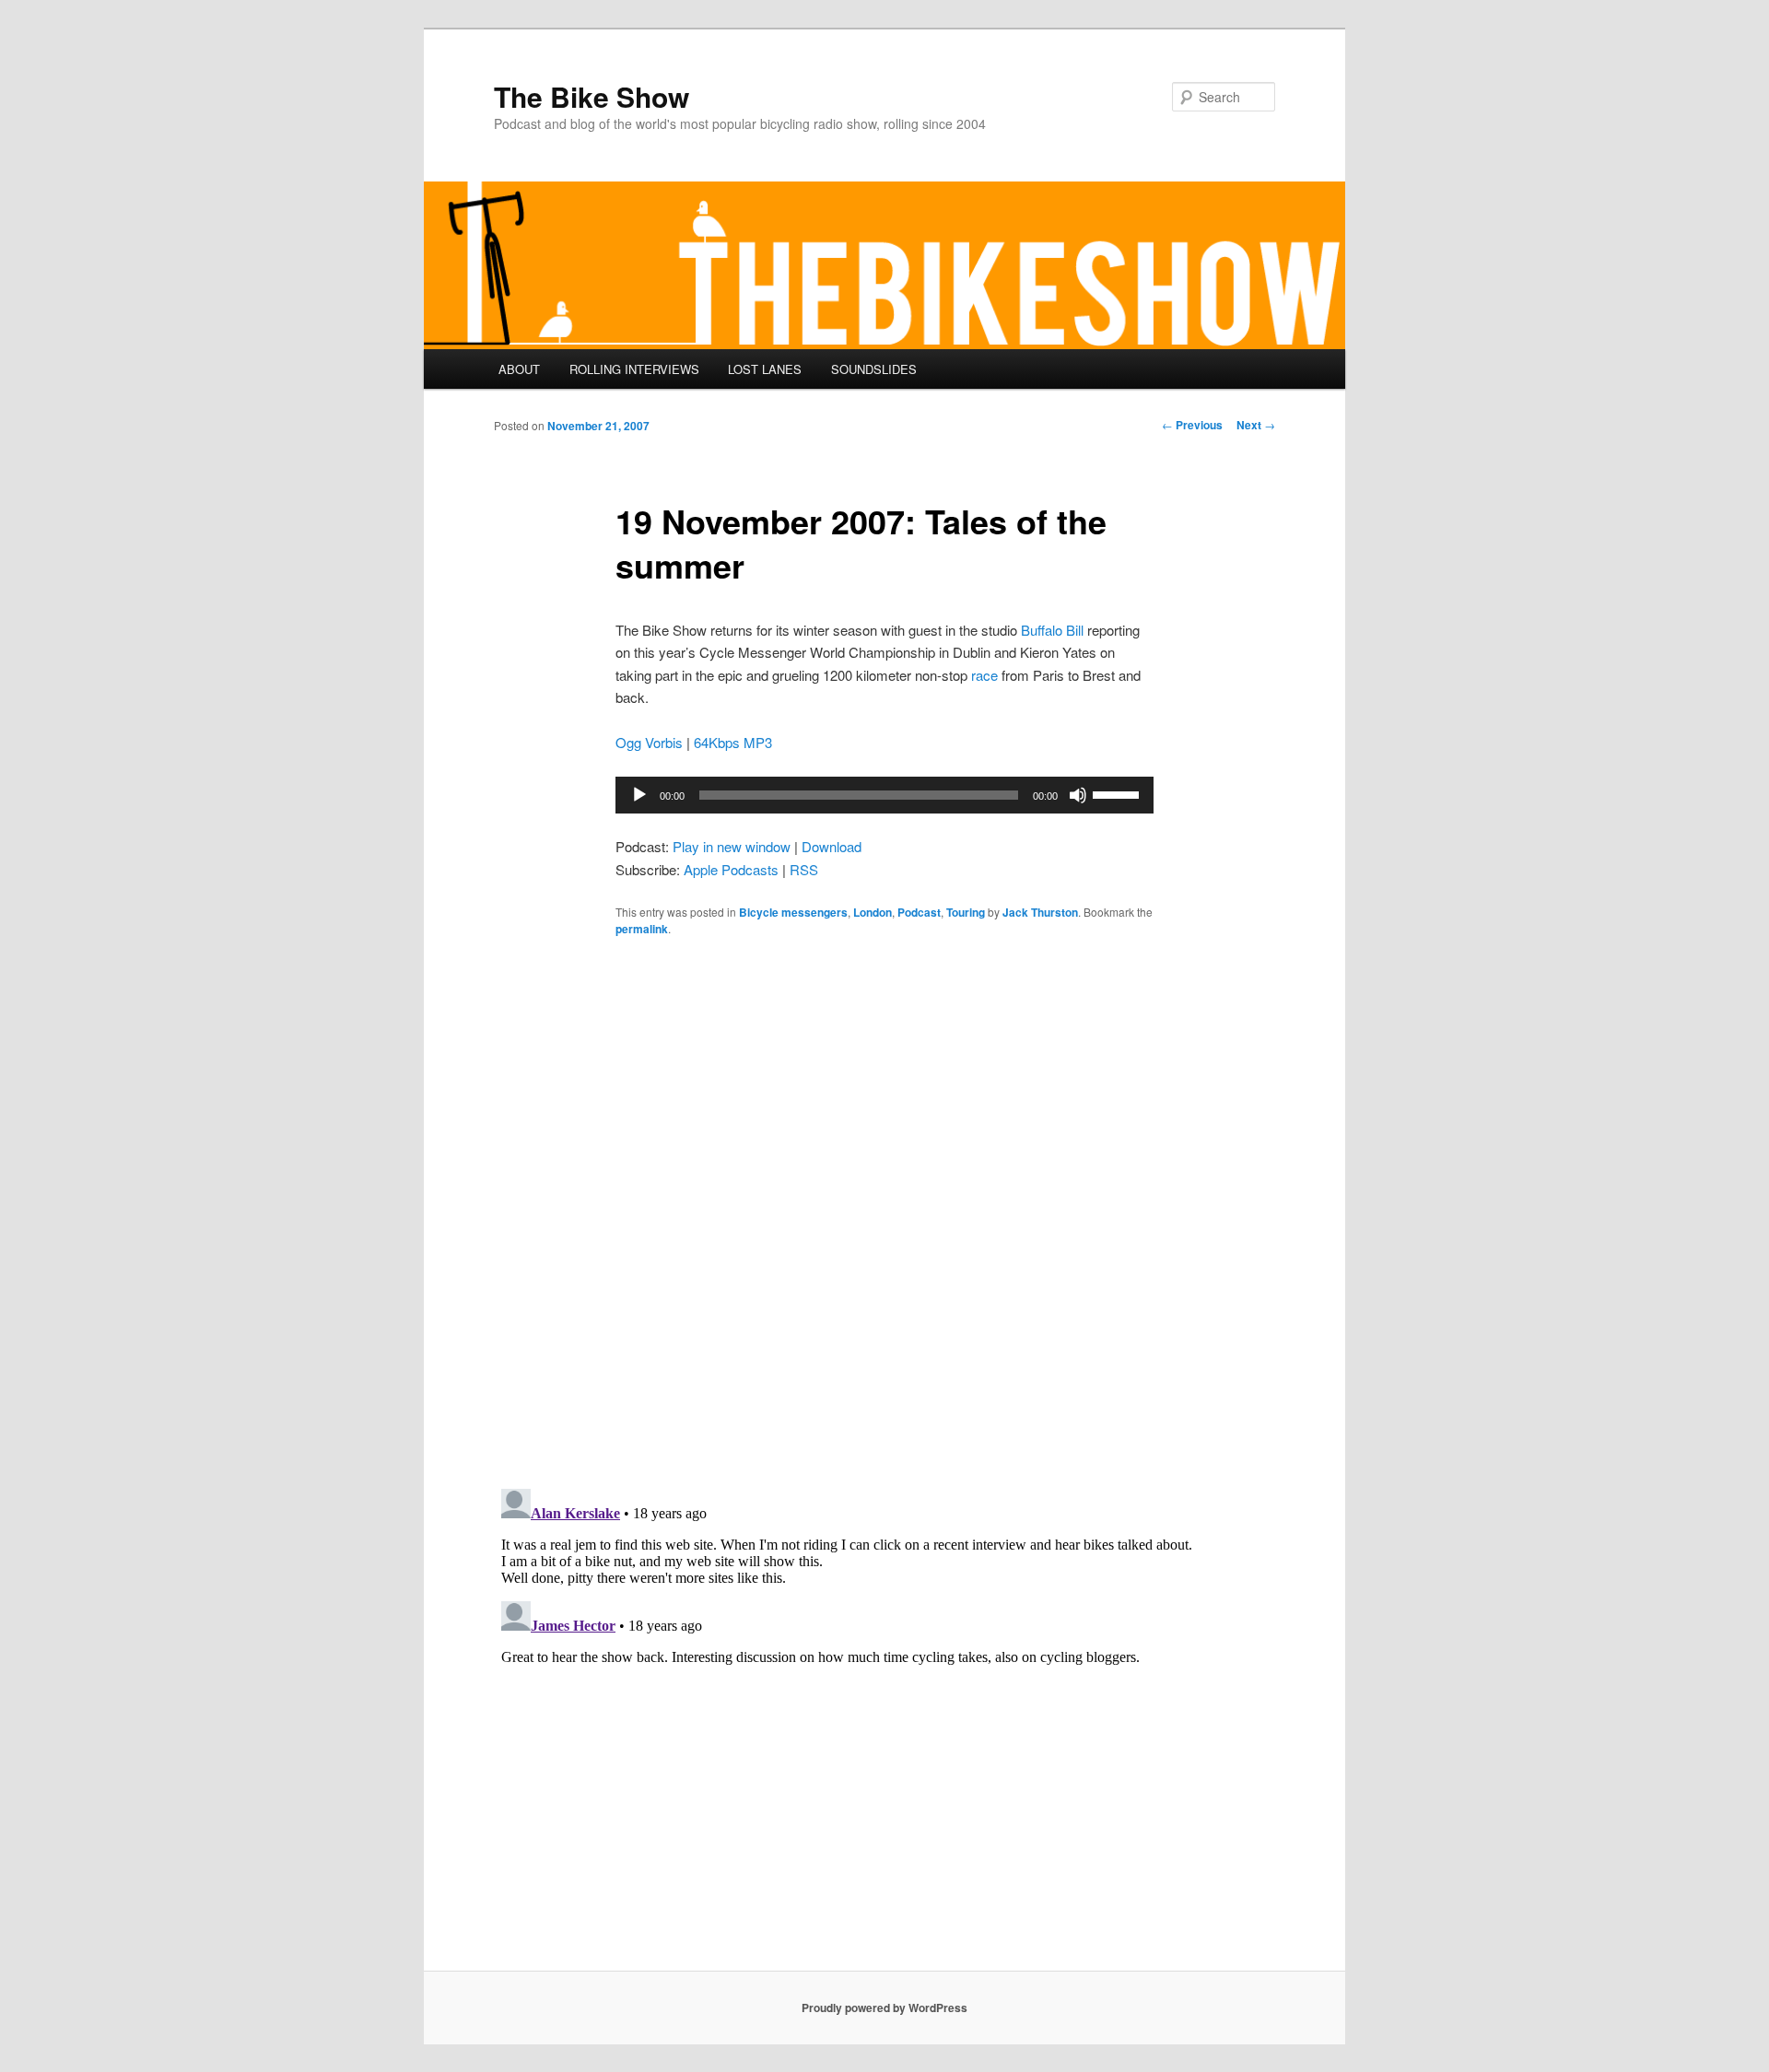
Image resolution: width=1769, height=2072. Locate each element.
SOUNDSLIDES (874, 369)
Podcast (919, 912)
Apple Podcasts (731, 869)
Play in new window (732, 846)
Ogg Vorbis (649, 742)
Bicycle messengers (793, 912)
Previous (1192, 425)
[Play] (639, 795)
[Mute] (1078, 795)
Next (1256, 425)
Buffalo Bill (1052, 630)
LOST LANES (765, 369)
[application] (884, 795)
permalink (642, 929)
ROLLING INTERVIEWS (634, 369)
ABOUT (519, 369)
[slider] (1119, 793)
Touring (966, 912)
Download (832, 846)
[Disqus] (884, 1212)
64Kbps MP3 (733, 742)
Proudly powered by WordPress (884, 2008)
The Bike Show (592, 96)
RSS (804, 869)
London (873, 912)
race (984, 675)
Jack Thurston (1040, 912)
